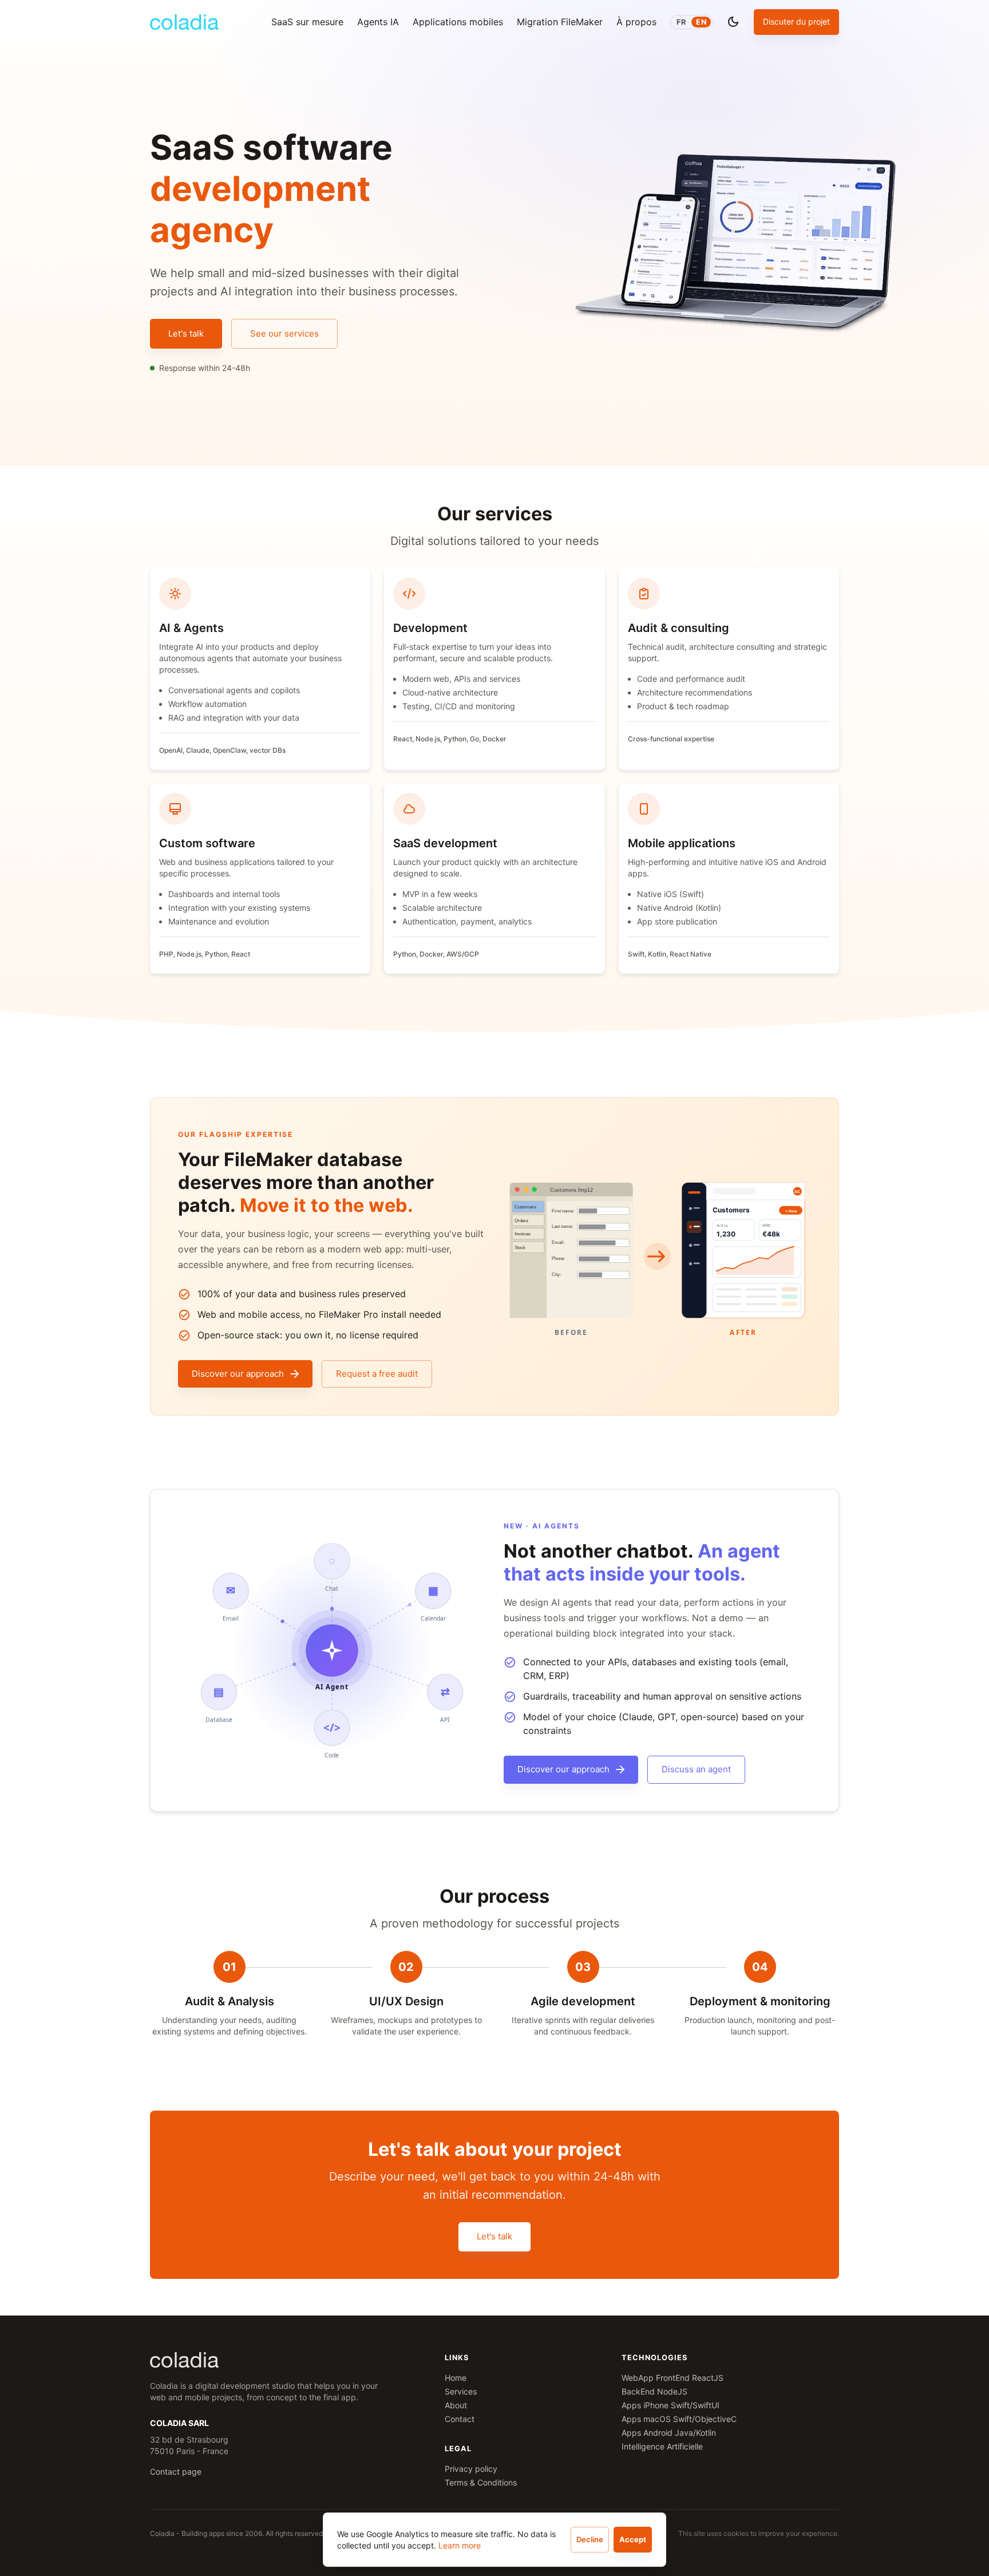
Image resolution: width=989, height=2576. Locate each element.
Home (456, 2378)
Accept (633, 2539)
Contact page (176, 2472)
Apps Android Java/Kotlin (669, 2433)
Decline (590, 2539)
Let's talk (186, 333)
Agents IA (378, 22)
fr (681, 22)
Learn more (460, 2545)
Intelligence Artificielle (662, 2446)
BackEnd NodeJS (654, 2391)
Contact (460, 2419)
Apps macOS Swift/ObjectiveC (679, 2419)
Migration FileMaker (560, 22)
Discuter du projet (796, 21)
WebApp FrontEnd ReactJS (672, 2378)
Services (461, 2391)
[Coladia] (184, 22)
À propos (636, 22)
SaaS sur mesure (307, 22)
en (701, 22)
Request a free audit (377, 1374)
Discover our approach (238, 1374)
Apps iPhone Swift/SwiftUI (670, 2405)
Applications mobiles (458, 22)
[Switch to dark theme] (733, 22)
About (456, 2405)
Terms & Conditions (481, 2482)
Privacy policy (471, 2469)
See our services (284, 333)
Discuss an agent (696, 1769)
